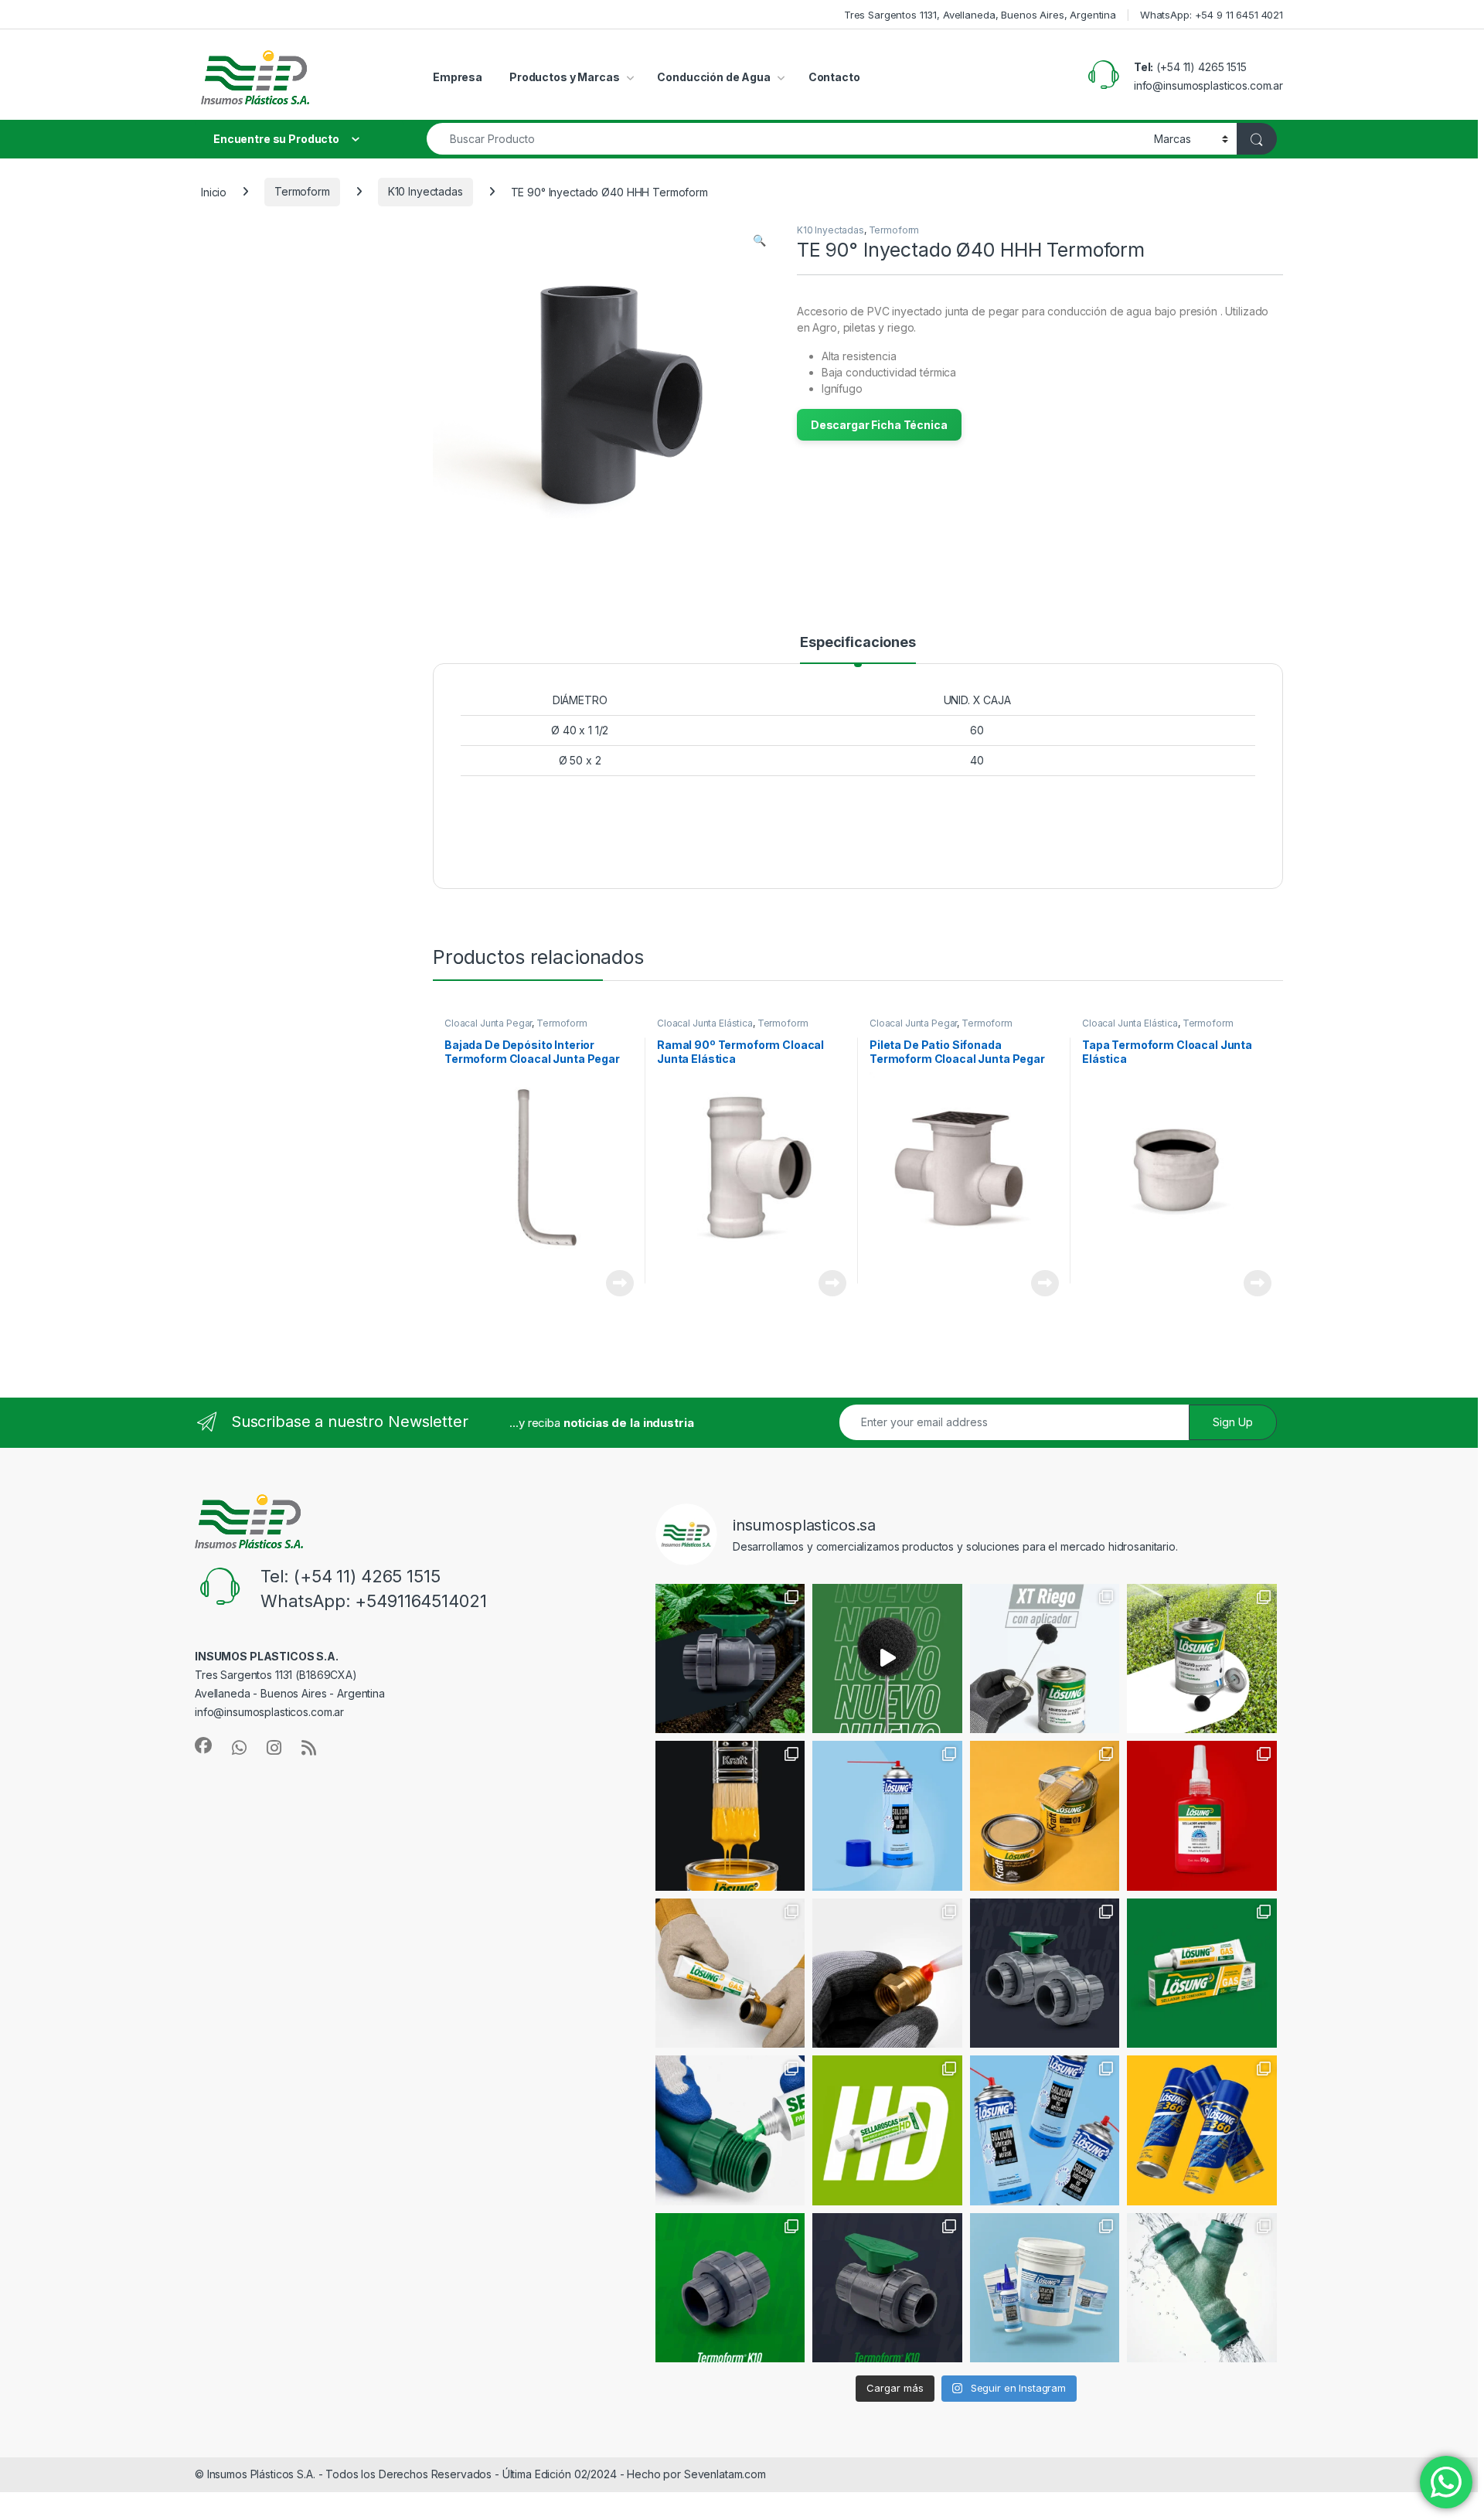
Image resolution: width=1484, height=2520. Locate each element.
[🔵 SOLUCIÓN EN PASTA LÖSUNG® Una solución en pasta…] (1045, 2288)
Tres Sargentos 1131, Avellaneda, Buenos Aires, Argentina (980, 15)
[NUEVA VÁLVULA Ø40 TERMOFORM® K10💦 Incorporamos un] (887, 2288)
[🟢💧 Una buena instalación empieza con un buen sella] (730, 2130)
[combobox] (786, 139)
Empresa (458, 77)
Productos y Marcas (564, 77)
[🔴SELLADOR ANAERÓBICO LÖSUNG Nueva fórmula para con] (887, 1973)
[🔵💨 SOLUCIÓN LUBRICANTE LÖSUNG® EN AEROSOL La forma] (1045, 2130)
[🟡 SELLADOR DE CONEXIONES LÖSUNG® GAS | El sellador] (1202, 1973)
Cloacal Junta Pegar (488, 1023)
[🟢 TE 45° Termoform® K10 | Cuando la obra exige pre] (1202, 2288)
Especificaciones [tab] (858, 643)
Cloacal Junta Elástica (705, 1023)
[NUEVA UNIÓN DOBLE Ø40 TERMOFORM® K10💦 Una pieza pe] (730, 2288)
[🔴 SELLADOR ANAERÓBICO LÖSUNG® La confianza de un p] (1202, 1816)
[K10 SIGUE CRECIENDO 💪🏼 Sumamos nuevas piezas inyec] (1045, 1973)
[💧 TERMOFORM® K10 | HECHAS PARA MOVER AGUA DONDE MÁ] (730, 1659)
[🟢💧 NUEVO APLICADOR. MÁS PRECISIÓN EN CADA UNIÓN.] (887, 1659)
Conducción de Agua (713, 77)
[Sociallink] (203, 1745)
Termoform (302, 191)
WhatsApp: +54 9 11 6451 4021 (1212, 15)
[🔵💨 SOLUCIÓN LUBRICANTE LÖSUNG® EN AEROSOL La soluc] (887, 1816)
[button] (759, 240)
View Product (614, 1283)
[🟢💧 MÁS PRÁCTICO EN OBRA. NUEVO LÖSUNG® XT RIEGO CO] (1202, 1659)
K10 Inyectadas (425, 191)
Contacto (834, 77)
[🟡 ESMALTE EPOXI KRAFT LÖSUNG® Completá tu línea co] (730, 1816)
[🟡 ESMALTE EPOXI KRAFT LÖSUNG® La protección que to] (1045, 1816)
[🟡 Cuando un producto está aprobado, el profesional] (730, 1973)
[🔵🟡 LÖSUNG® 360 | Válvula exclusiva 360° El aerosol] (1202, 2130)
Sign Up (1233, 1422)
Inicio (214, 191)
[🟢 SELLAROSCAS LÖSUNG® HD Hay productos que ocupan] (887, 2130)
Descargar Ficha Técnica (879, 425)
